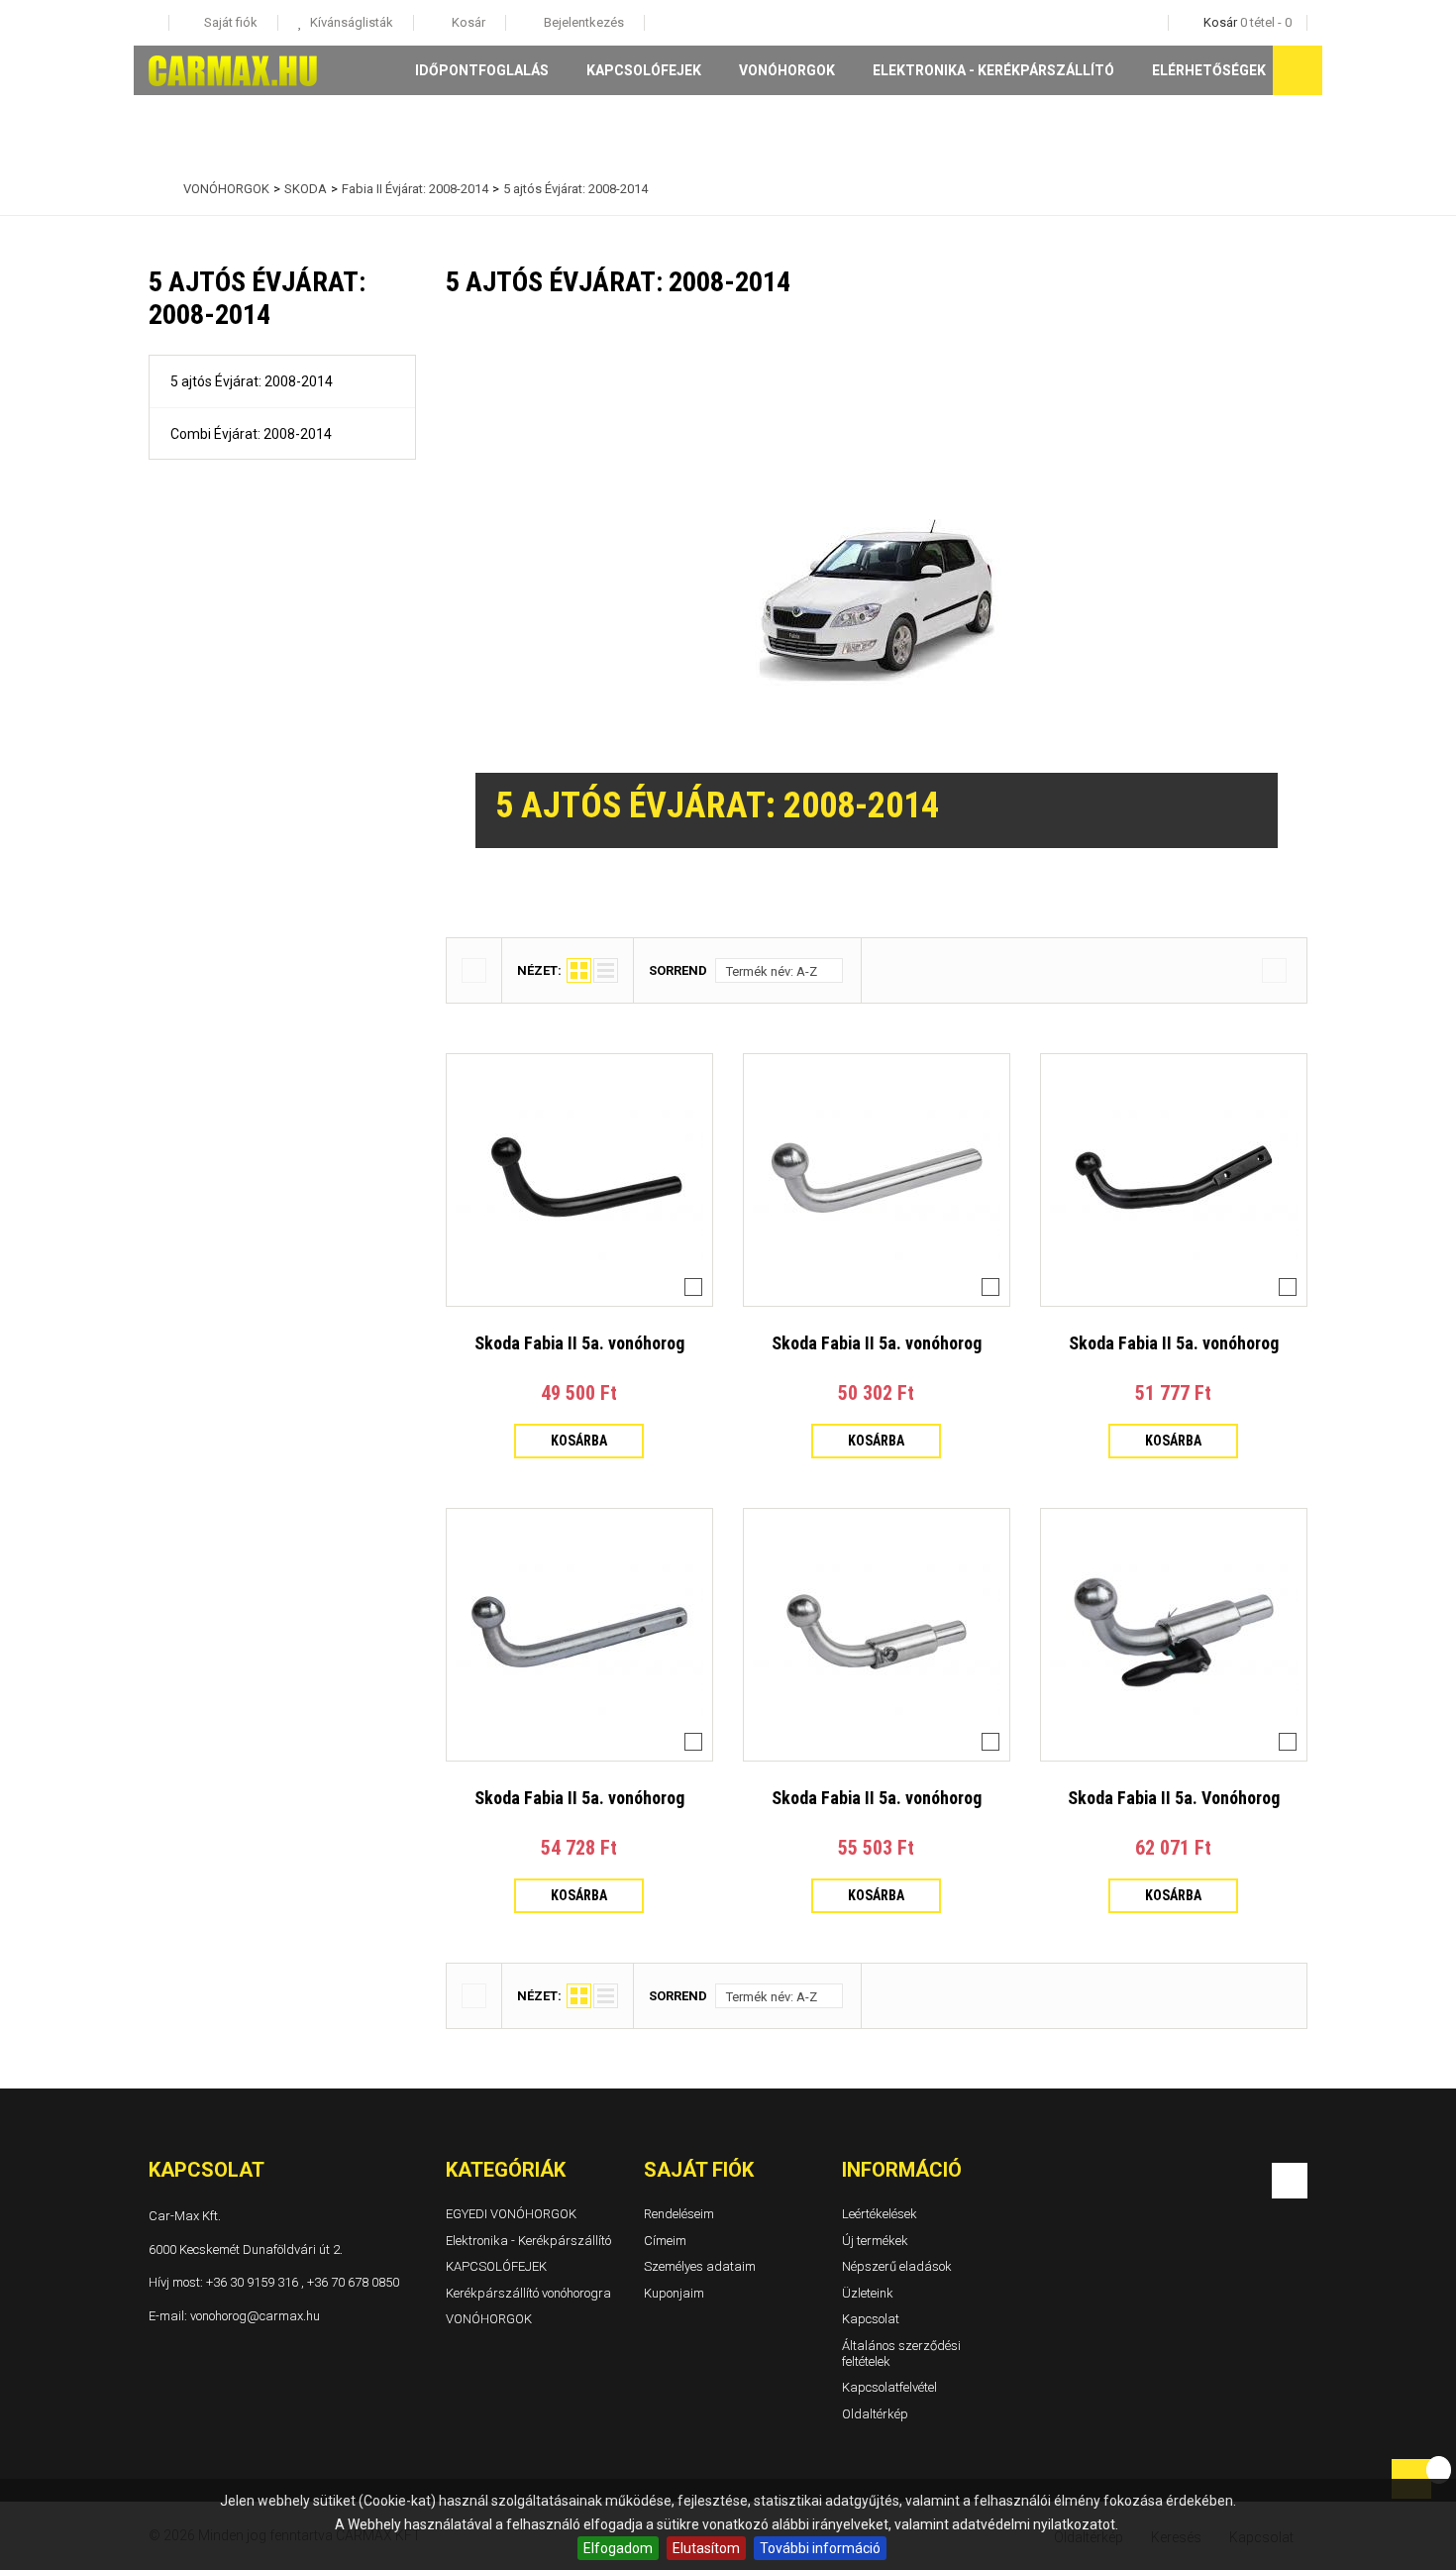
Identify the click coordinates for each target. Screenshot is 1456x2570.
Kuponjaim (674, 2293)
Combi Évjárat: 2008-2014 (251, 434)
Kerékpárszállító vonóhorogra (528, 2293)
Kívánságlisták (350, 22)
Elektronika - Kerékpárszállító (993, 70)
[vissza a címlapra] (154, 189)
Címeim (665, 2240)
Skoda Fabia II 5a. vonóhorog (579, 1343)
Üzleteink (868, 2293)
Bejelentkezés (582, 22)
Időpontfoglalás (482, 70)
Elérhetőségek (1209, 70)
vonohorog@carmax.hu (255, 2315)
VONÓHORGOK (787, 70)
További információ (820, 2548)
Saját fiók (699, 2170)
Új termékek (875, 2240)
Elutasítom (706, 2548)
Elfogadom (618, 2548)
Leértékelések (880, 2214)
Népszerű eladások (897, 2266)
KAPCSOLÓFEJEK (644, 70)
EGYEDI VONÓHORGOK (511, 2214)
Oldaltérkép (875, 2414)
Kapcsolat (871, 2319)
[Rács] (579, 970)
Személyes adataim (700, 2266)
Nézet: (539, 970)
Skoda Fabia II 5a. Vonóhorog (1174, 1798)
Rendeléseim (679, 2214)
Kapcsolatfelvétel (889, 2387)
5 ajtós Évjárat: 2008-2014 (252, 381)
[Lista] (606, 970)
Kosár (467, 22)
